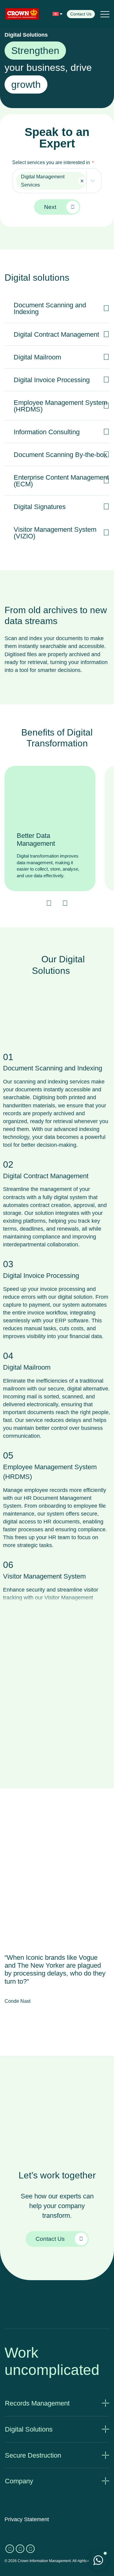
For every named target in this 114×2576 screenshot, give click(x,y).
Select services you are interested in (53, 162)
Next (50, 207)
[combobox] (57, 181)
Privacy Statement (27, 2519)
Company (19, 2481)
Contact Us (81, 14)
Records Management (37, 2403)
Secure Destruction (33, 2455)
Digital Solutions (29, 2429)
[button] (58, 14)
